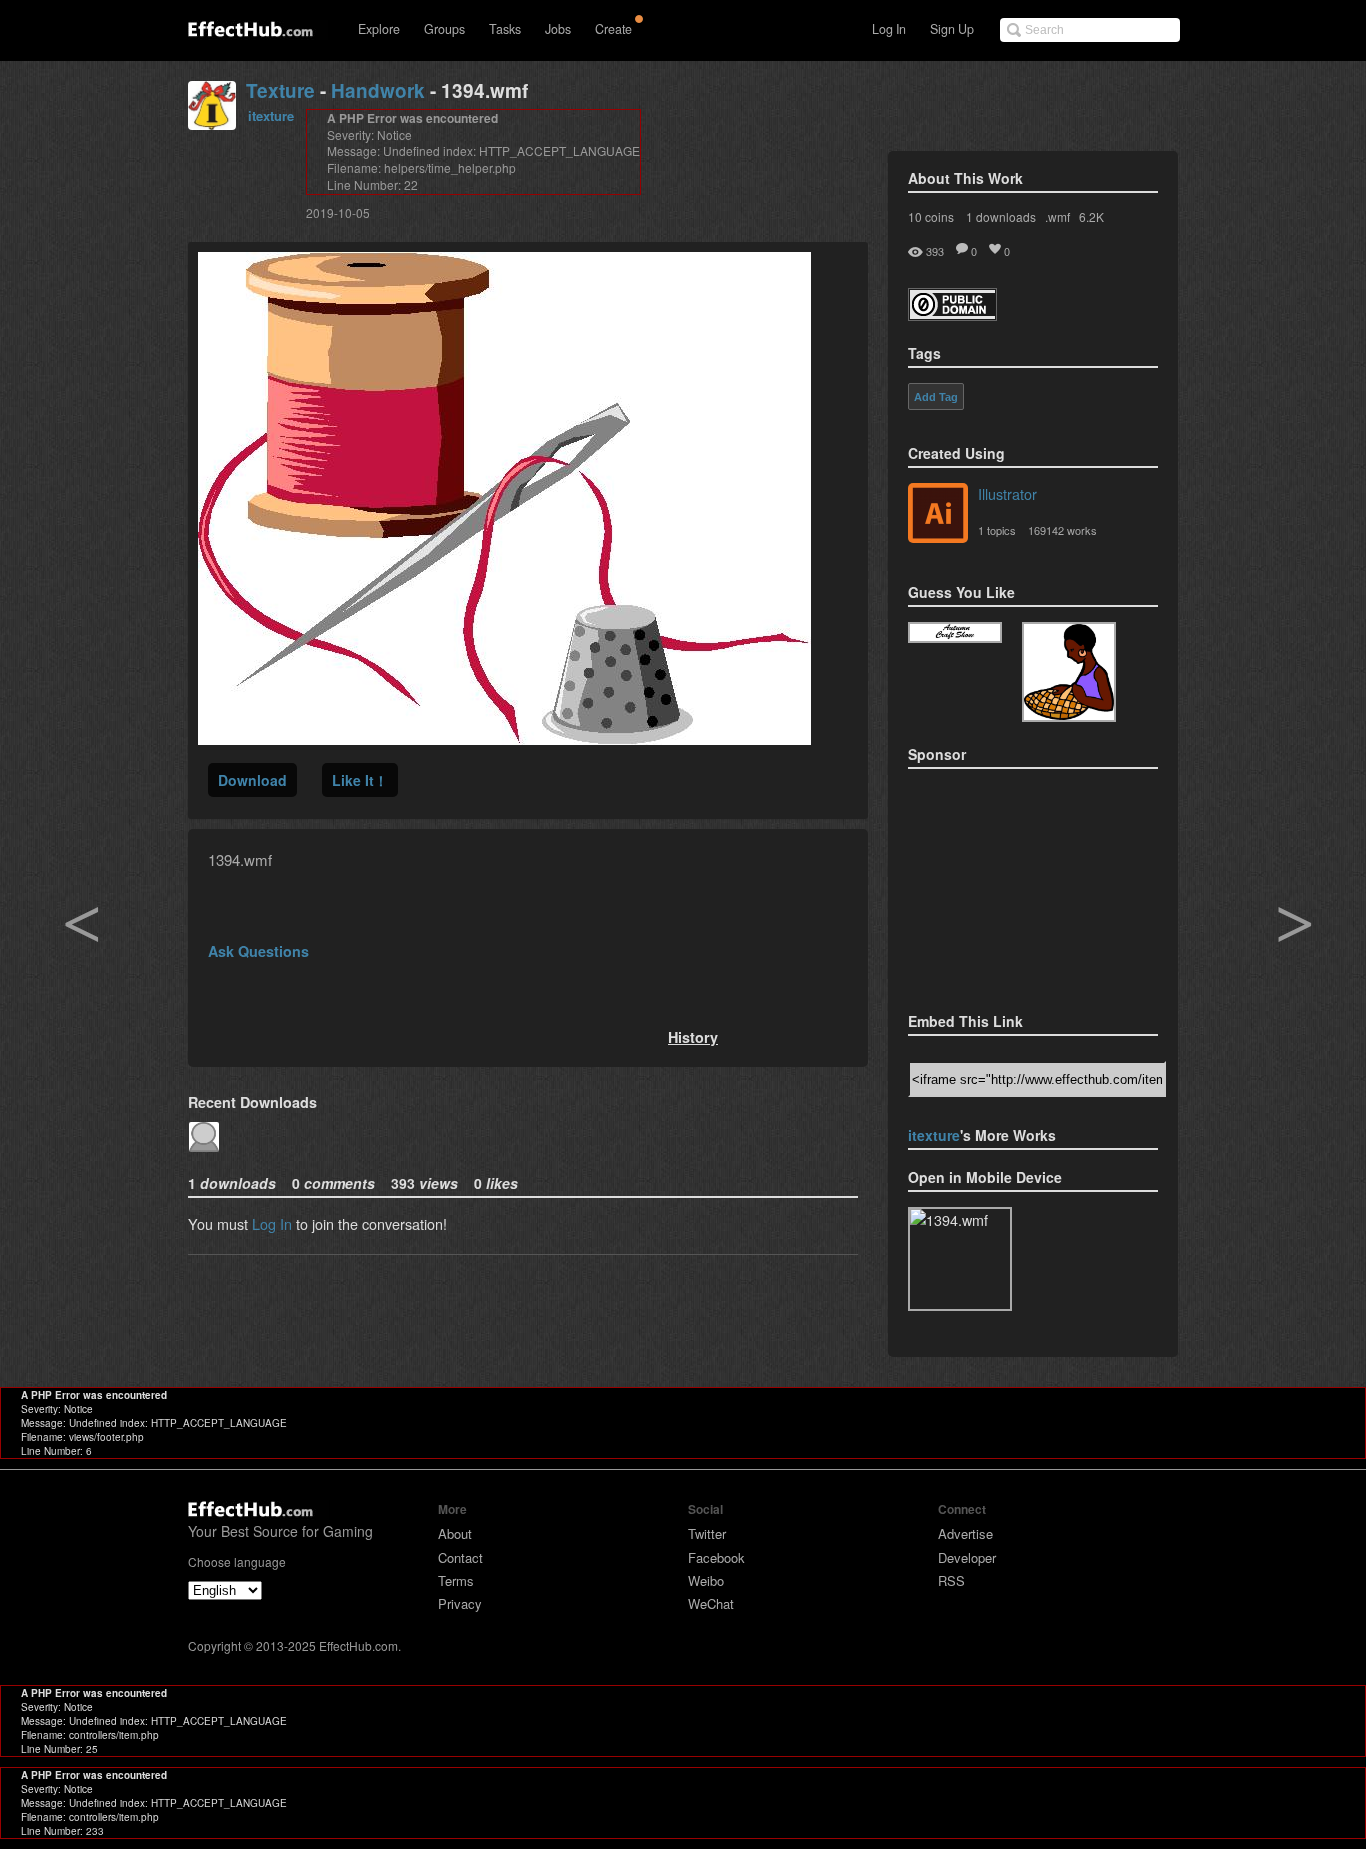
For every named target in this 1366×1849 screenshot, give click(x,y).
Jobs (558, 29)
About (455, 1533)
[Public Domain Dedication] (952, 314)
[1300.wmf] (955, 632)
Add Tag (936, 397)
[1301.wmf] (1069, 672)
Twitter (707, 1533)
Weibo (706, 1580)
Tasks (505, 29)
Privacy (460, 1603)
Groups (444, 29)
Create (613, 29)
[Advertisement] (1008, 884)
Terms (456, 1580)
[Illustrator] (938, 515)
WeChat (711, 1603)
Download (252, 780)
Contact (460, 1557)
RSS (951, 1580)
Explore (379, 29)
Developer (967, 1557)
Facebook (716, 1557)
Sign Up (952, 29)
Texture (280, 90)
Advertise (965, 1533)
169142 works (1062, 530)
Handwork (378, 90)
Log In (889, 29)
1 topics (997, 530)
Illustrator (1007, 493)
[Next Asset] (504, 738)
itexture (271, 115)
